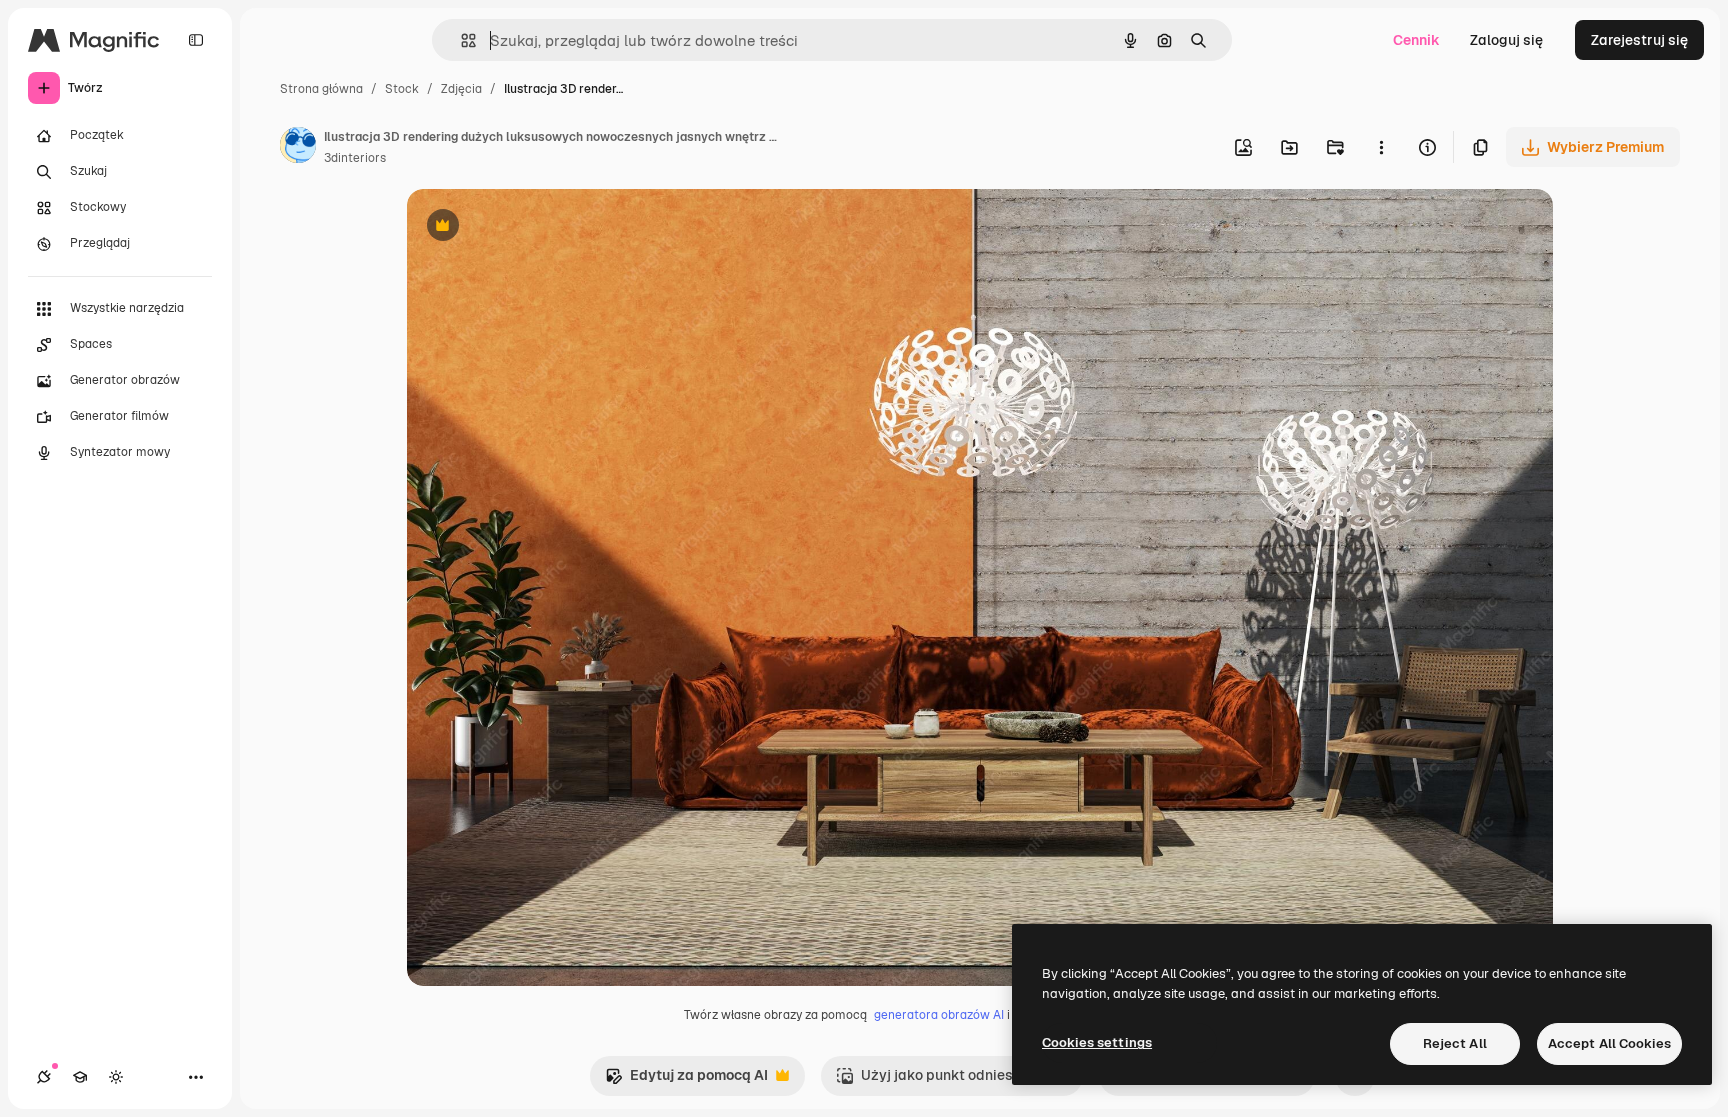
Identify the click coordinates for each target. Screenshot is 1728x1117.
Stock (402, 89)
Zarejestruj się (1639, 40)
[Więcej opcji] (1381, 147)
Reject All (1455, 1043)
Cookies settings (1097, 1042)
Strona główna (321, 89)
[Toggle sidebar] (196, 40)
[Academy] (80, 1077)
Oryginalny (545, 227)
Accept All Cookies (1609, 1043)
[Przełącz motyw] (116, 1077)
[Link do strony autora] (298, 148)
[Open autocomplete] (460, 40)
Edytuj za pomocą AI (686, 1080)
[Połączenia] (44, 1077)
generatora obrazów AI (939, 1015)
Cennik (1416, 40)
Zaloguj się (1506, 40)
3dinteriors (355, 158)
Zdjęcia (461, 89)
